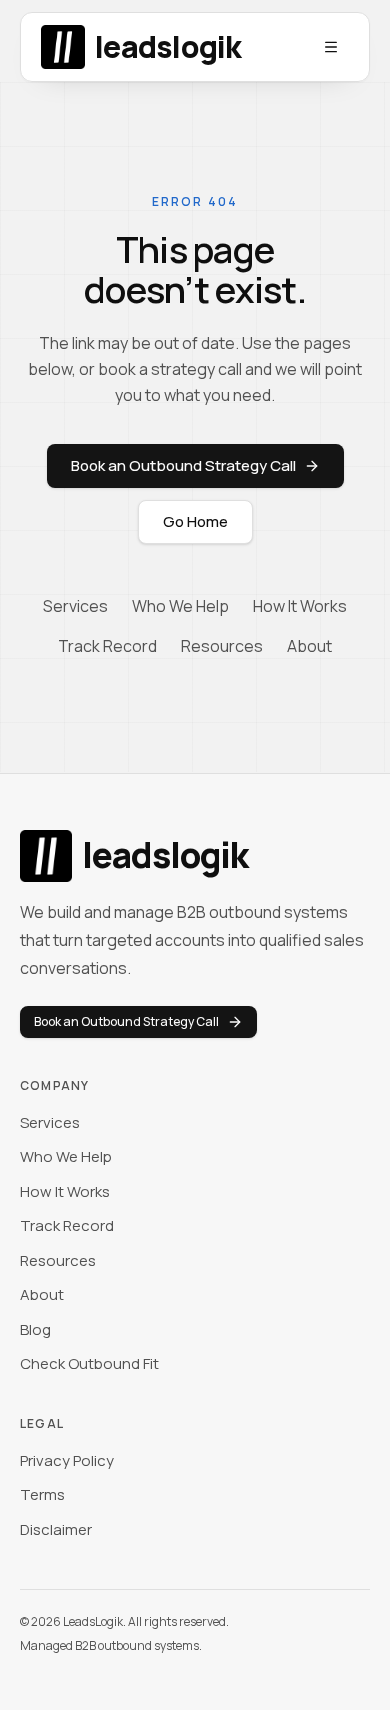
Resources (222, 646)
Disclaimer (56, 1529)
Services (75, 606)
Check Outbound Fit (89, 1363)
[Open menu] (331, 47)
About (309, 646)
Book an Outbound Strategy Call (183, 465)
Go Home (195, 521)
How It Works (300, 606)
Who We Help (180, 606)
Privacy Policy (67, 1460)
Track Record (107, 646)
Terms (42, 1494)
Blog (35, 1329)
